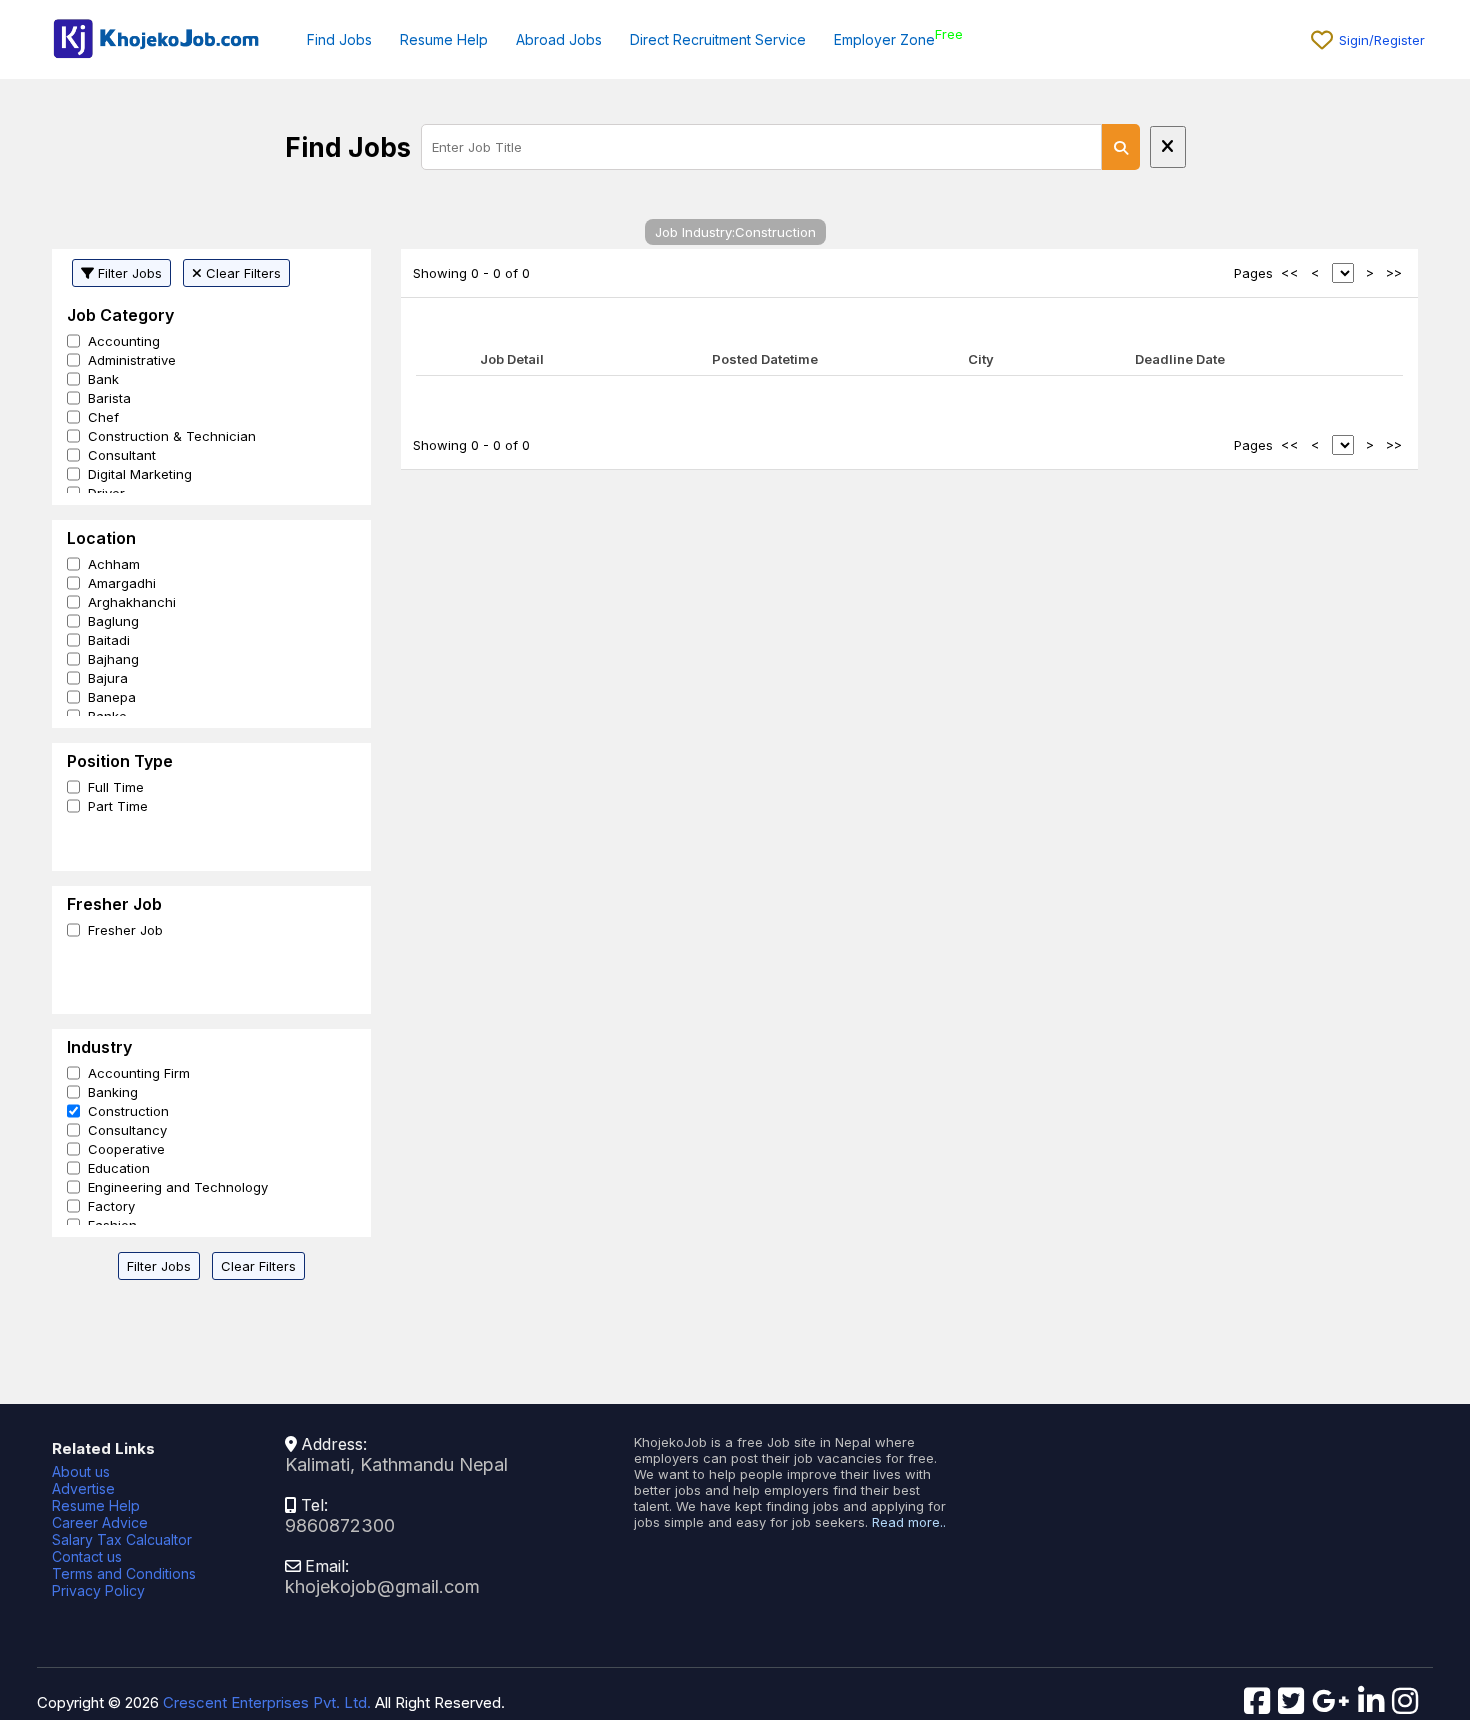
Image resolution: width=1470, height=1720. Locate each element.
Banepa (112, 697)
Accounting (124, 341)
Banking (113, 1092)
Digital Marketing (140, 474)
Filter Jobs (128, 273)
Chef (103, 417)
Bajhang (113, 659)
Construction (128, 1111)
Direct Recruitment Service (718, 39)
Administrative (132, 360)
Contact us (87, 1556)
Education (119, 1168)
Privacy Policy (98, 1590)
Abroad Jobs (559, 39)
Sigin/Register (1382, 40)
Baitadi (109, 640)
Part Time (118, 806)
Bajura (108, 678)
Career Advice (100, 1522)
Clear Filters (241, 273)
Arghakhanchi (132, 602)
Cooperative (126, 1149)
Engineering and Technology (178, 1187)
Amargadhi (122, 583)
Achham (114, 564)
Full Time (116, 787)
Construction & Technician (172, 436)
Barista (109, 398)
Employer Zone (884, 39)
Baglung (113, 621)
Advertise (83, 1488)
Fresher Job (125, 930)
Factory (111, 1206)
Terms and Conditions (124, 1573)
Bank (103, 379)
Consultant (122, 455)
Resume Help (444, 39)
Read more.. (909, 1522)
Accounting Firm (139, 1073)
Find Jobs (339, 39)
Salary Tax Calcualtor (122, 1539)
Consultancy (127, 1130)
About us (81, 1471)
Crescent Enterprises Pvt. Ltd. (267, 1702)
